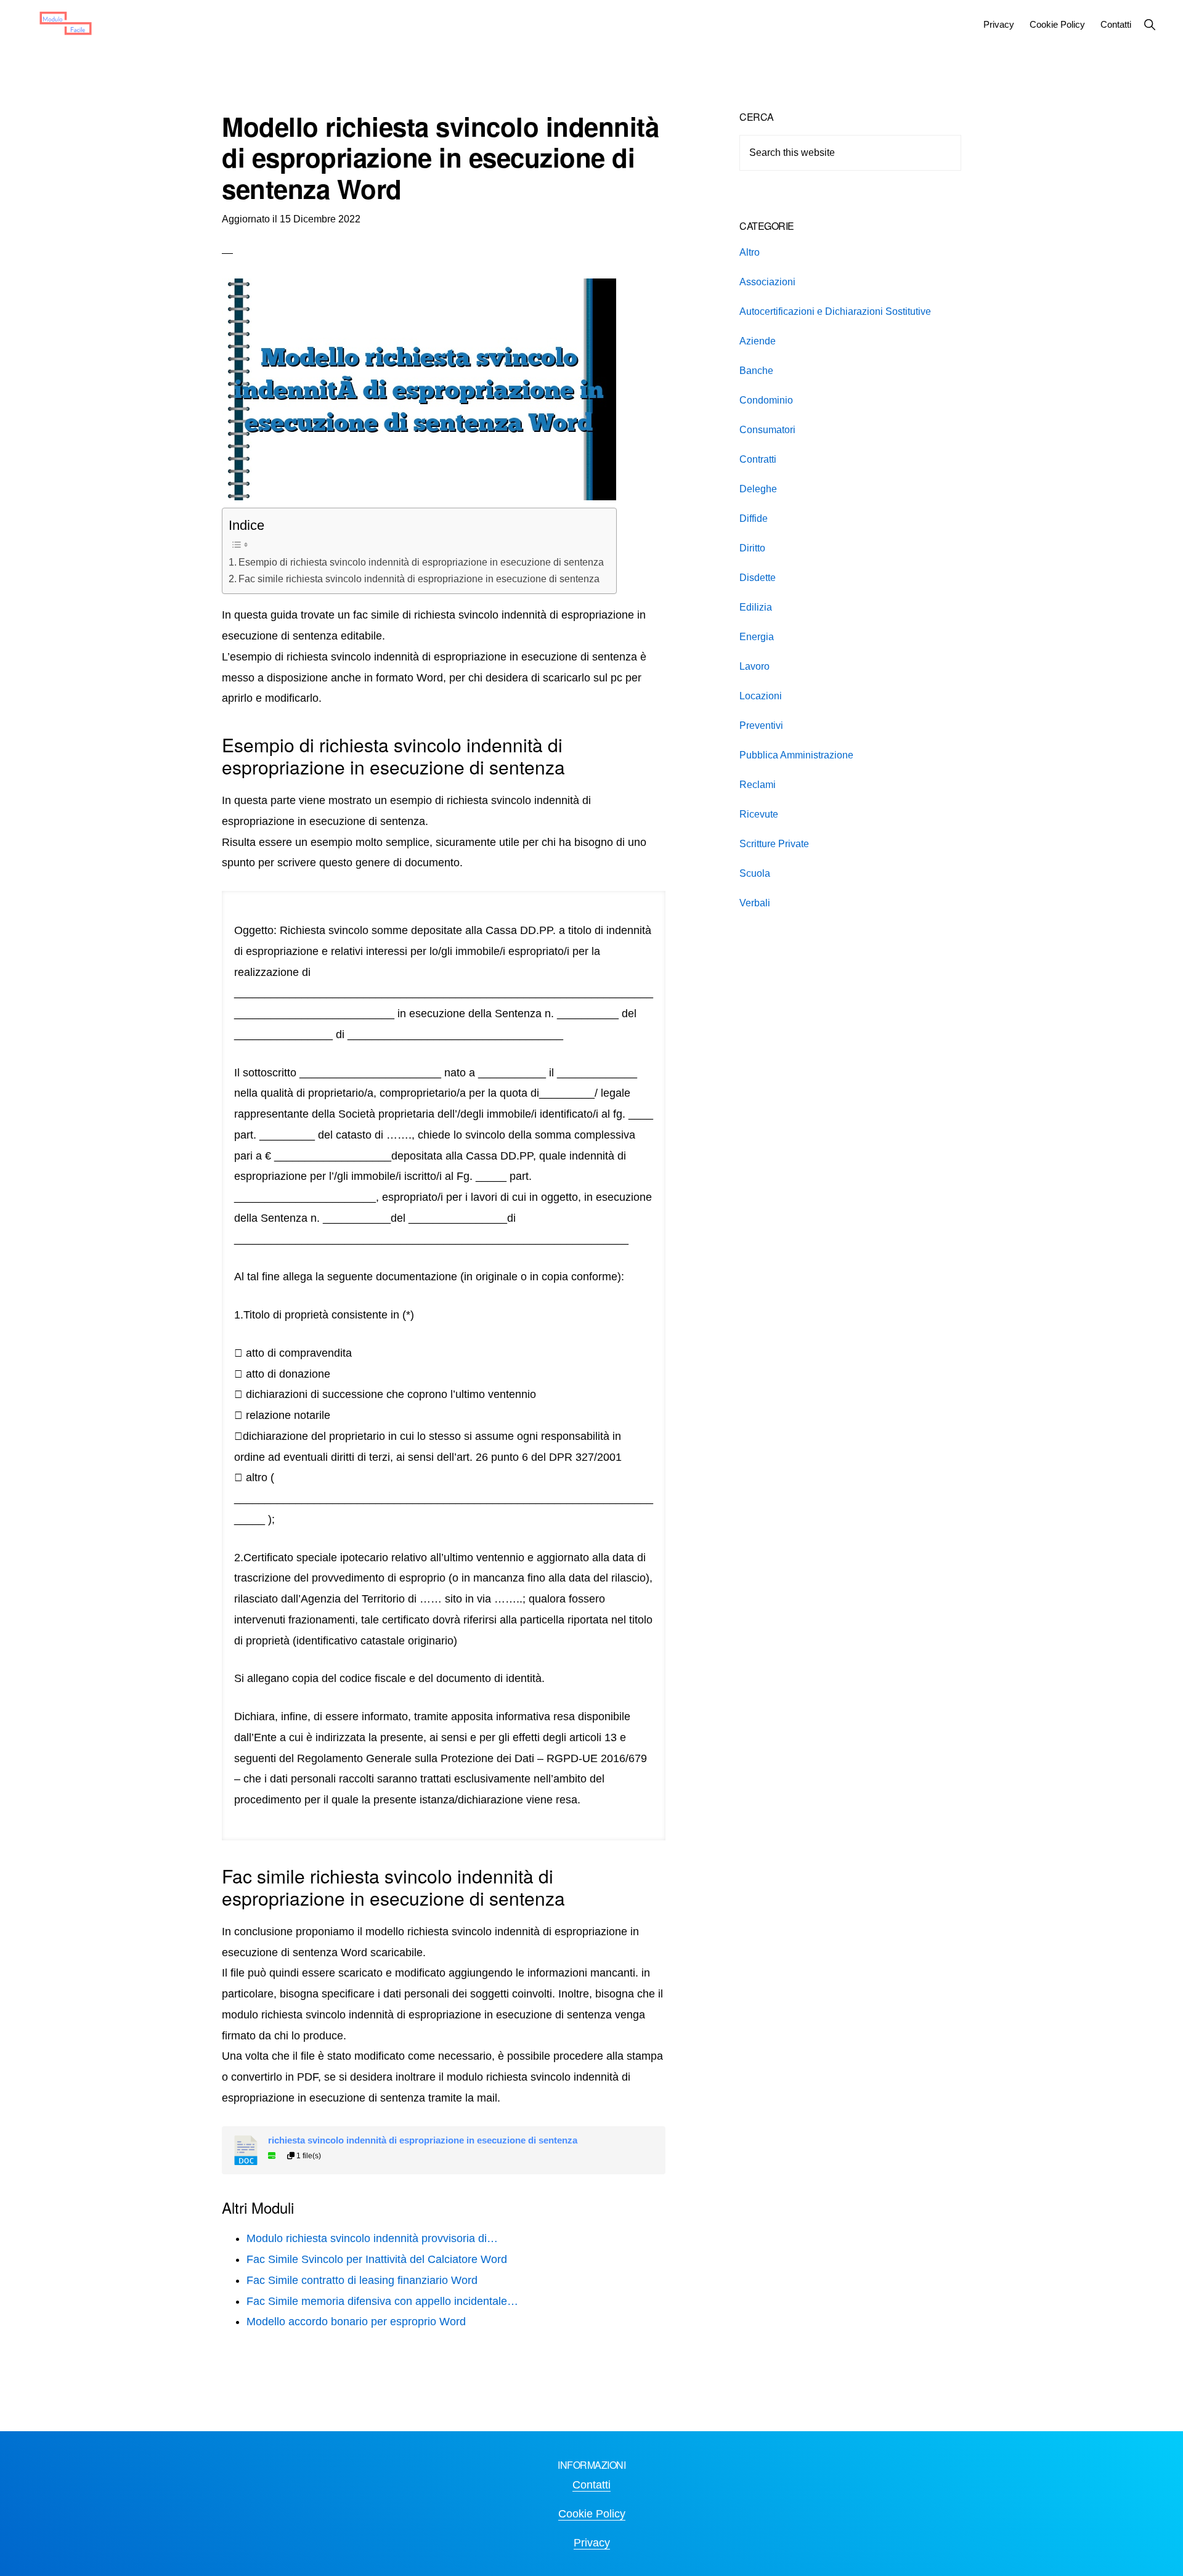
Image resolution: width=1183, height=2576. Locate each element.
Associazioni (767, 282)
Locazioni (761, 696)
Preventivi (761, 725)
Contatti (591, 2485)
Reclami (758, 785)
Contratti (758, 459)
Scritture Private (774, 844)
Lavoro (754, 666)
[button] (1149, 24)
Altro (750, 252)
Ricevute (759, 814)
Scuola (755, 873)
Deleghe (758, 489)
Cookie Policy (592, 2514)
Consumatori (767, 430)
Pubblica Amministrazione (796, 755)
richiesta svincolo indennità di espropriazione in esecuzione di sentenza (423, 2140)
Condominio (766, 400)
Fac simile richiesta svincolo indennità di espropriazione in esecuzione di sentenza (419, 579)
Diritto (752, 548)
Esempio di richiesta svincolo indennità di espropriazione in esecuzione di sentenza (421, 562)
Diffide (754, 518)
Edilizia (756, 607)
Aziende (758, 341)
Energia (757, 637)
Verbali (755, 903)
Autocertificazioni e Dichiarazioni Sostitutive (835, 311)
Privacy (592, 2543)
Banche (756, 371)
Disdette (758, 578)
